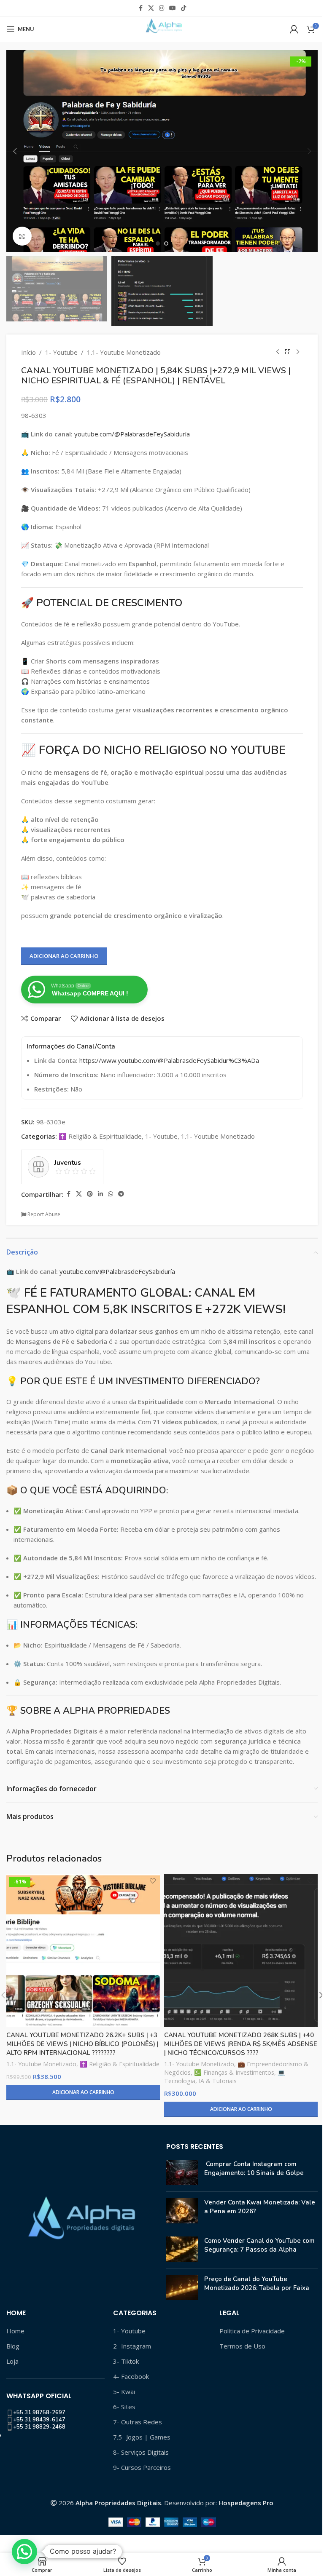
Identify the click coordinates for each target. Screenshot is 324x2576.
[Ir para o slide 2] (166, 243)
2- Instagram (132, 2346)
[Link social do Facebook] (140, 8)
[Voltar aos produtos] (288, 352)
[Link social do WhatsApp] (111, 1194)
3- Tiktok (126, 2361)
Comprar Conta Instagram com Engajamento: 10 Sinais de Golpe (254, 2168)
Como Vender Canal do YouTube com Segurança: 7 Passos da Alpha (259, 2245)
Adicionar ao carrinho (64, 956)
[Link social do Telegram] (121, 1194)
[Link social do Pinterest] (90, 1194)
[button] (15, 151)
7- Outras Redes (138, 2422)
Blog (13, 2346)
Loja (12, 2361)
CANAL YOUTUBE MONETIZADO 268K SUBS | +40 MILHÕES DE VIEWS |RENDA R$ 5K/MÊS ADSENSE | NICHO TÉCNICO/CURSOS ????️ (241, 2044)
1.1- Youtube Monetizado (124, 352)
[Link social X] (151, 8)
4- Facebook (131, 2376)
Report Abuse (43, 1214)
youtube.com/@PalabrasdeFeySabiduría (132, 434)
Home (15, 2331)
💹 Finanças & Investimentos (234, 2072)
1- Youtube (61, 352)
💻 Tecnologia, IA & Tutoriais (225, 2077)
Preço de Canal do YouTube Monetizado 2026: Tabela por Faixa (257, 2283)
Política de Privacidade (252, 2331)
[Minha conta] (294, 29)
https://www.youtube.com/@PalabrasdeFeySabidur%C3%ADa (169, 1060)
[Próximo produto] (298, 352)
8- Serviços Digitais (141, 2452)
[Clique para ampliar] (22, 236)
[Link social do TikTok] (184, 8)
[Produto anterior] (278, 352)
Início (28, 352)
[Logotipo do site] (162, 28)
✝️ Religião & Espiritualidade (100, 1136)
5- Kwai (124, 2391)
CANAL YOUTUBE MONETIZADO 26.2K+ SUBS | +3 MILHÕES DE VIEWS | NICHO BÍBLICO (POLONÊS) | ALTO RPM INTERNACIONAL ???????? (82, 2044)
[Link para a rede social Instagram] (162, 8)
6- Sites (124, 2407)
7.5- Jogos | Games (142, 2437)
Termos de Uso (242, 2346)
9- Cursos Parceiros (142, 2467)
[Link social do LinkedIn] (100, 1194)
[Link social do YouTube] (173, 8)
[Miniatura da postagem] (182, 2172)
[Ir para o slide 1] (158, 243)
